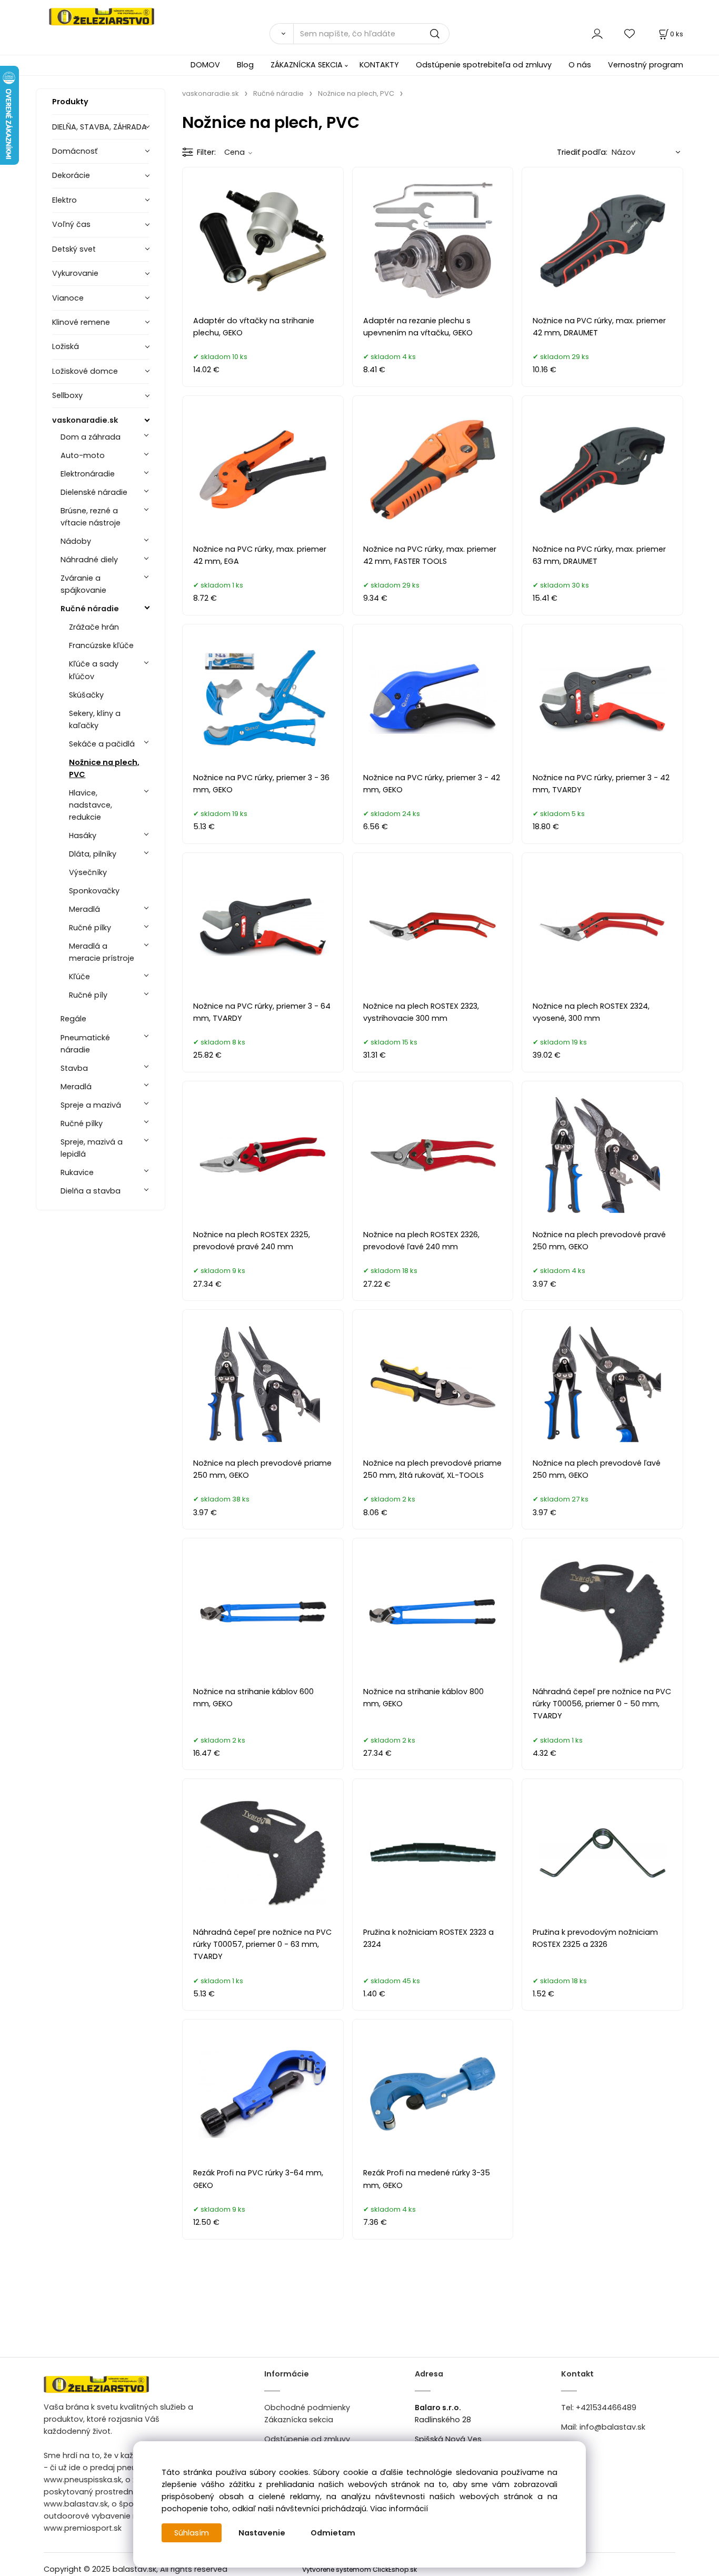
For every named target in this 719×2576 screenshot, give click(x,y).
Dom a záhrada (91, 437)
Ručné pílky (90, 928)
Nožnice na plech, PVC (104, 768)
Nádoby (76, 541)
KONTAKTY (379, 65)
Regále (73, 1019)
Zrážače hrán (94, 627)
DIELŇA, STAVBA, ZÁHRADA (99, 127)
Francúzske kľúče (101, 645)
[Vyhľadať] (281, 34)
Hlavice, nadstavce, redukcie (91, 805)
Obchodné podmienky (307, 2408)
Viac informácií (399, 2509)
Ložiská (66, 346)
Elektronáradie (88, 474)
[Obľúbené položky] (630, 33)
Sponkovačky (94, 891)
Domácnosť (75, 151)
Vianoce (68, 298)
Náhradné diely (89, 560)
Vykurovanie (75, 273)
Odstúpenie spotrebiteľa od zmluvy (484, 65)
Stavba (74, 1068)
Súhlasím (192, 2533)
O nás (580, 65)
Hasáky (83, 836)
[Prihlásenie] (597, 33)
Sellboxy (67, 395)
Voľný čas (71, 224)
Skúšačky (86, 695)
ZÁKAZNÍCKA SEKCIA (307, 65)
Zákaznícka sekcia (299, 2420)
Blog (245, 65)
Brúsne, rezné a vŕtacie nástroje (91, 517)
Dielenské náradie (94, 492)
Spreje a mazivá (91, 1105)
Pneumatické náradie (85, 1044)
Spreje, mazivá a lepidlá (92, 1148)
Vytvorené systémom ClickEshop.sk (359, 2569)
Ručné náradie (90, 609)
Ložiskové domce (85, 371)
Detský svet (74, 249)
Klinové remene (81, 322)
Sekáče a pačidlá (102, 744)
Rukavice (77, 1172)
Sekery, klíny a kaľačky (95, 719)
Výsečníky (88, 872)
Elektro (64, 200)
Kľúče (79, 977)
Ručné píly (88, 995)
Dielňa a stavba (91, 1191)
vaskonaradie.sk (85, 420)
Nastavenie (262, 2533)
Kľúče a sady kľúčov (94, 670)
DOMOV (205, 65)
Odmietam (333, 2533)
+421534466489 (606, 2408)
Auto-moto (83, 455)
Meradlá (84, 909)
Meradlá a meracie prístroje (102, 952)
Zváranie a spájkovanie (83, 584)
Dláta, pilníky (93, 854)
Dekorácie (71, 175)
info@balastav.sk (612, 2427)
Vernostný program (646, 65)
